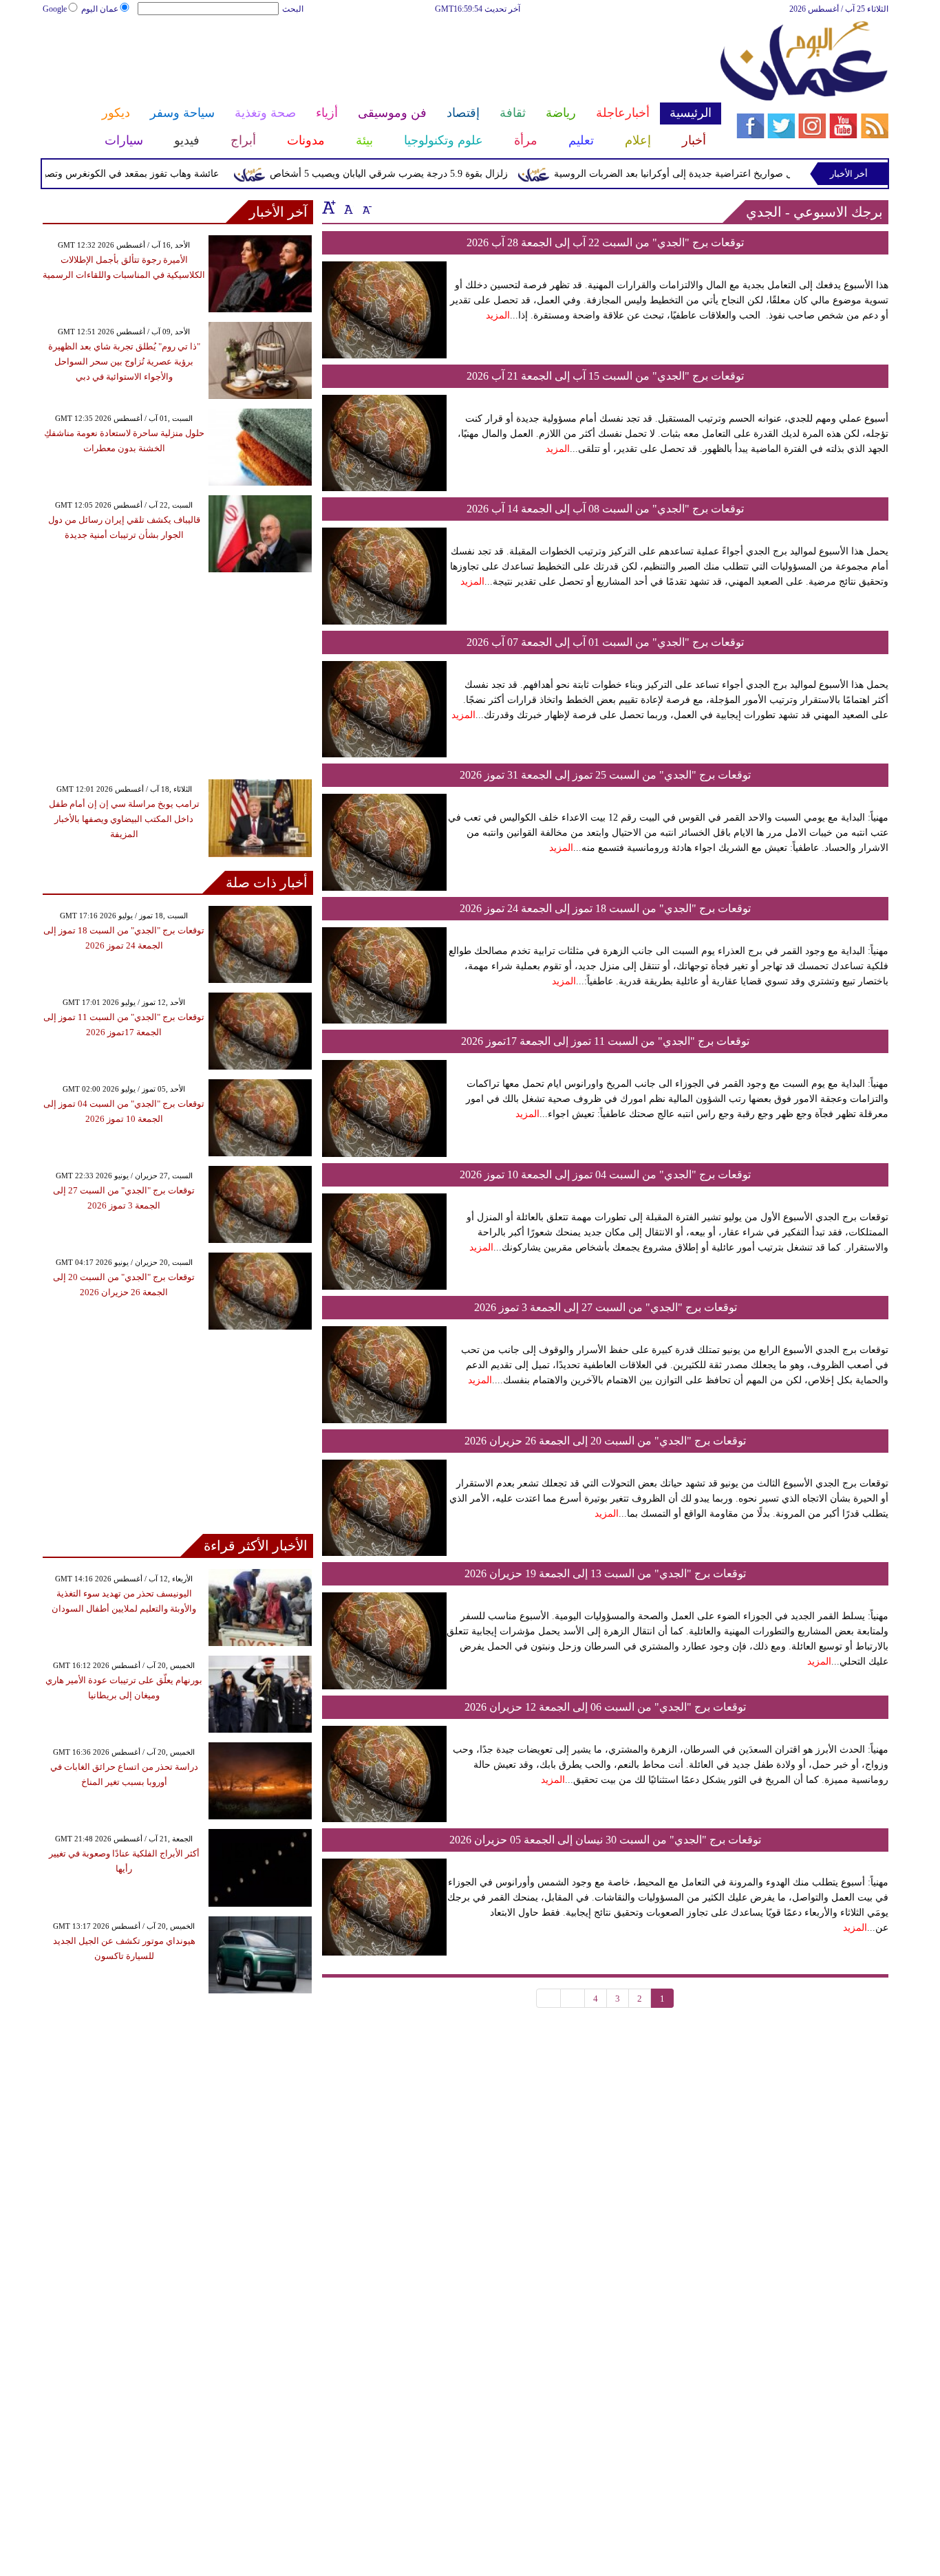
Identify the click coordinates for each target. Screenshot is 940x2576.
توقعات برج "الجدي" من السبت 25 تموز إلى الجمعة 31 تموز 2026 (605, 775)
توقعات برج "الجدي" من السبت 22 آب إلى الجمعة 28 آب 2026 (605, 242)
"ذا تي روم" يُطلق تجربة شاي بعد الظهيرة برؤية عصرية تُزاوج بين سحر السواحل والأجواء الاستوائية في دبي (124, 361)
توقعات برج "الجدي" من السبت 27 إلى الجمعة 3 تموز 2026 (606, 1307)
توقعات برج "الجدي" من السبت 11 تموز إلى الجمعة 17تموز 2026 (605, 1041)
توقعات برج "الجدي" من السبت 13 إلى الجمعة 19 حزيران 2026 (605, 1573)
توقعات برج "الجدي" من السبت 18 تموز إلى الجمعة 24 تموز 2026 (605, 908)
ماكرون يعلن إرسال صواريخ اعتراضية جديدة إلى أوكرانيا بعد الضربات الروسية (739, 174)
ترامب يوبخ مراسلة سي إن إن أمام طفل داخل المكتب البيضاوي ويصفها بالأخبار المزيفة (124, 819)
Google (55, 9)
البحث (293, 9)
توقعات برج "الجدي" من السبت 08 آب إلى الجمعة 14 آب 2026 (605, 509)
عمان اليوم (100, 9)
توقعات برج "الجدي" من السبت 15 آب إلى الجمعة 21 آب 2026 (605, 376)
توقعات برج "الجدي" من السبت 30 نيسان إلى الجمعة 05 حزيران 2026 (605, 1840)
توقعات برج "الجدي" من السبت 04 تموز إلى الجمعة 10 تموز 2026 (605, 1175)
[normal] (347, 207)
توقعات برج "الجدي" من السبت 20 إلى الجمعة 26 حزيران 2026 (605, 1441)
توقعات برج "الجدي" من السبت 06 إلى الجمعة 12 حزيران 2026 (605, 1707)
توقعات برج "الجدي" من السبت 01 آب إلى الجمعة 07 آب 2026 (605, 642)
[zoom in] (329, 207)
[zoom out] (366, 207)
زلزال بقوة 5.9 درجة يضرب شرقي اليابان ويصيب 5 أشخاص (418, 174)
